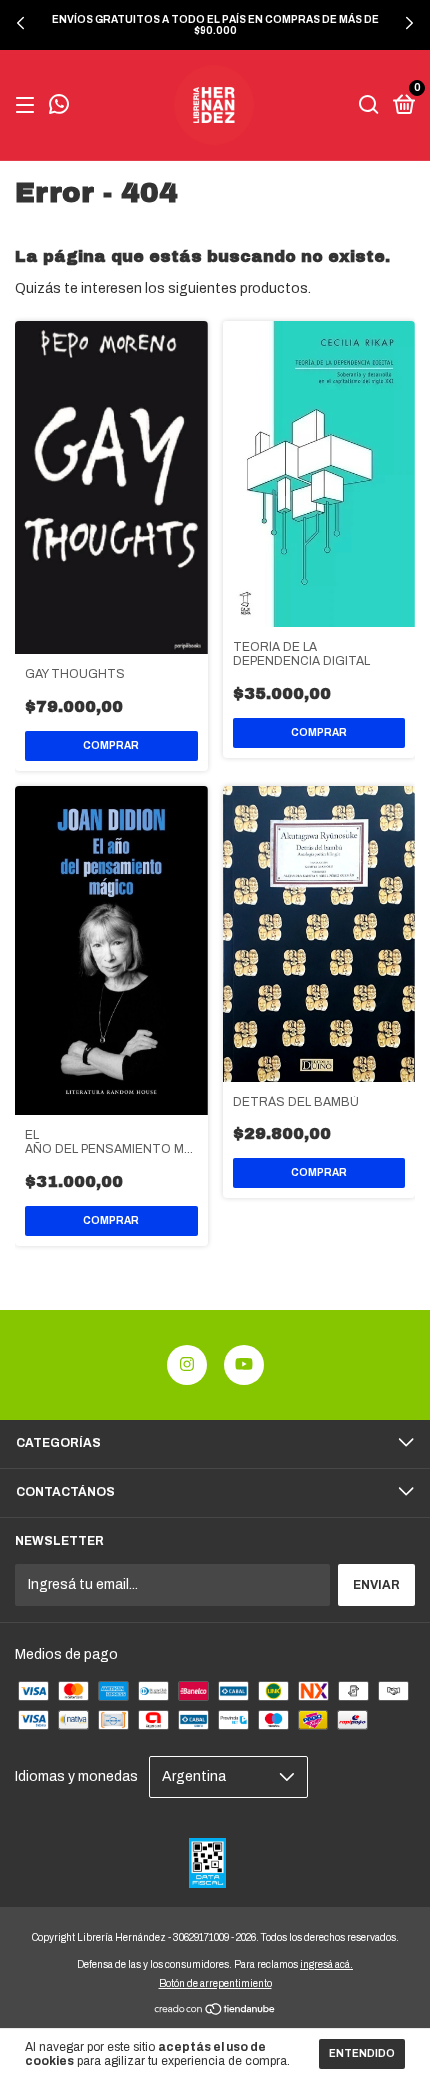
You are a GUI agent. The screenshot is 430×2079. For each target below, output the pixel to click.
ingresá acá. (326, 1964)
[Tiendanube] (215, 2010)
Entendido (362, 2053)
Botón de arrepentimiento (215, 1983)
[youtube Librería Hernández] (244, 1365)
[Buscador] (369, 106)
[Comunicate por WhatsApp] (59, 107)
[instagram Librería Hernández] (187, 1365)
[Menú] (28, 106)
